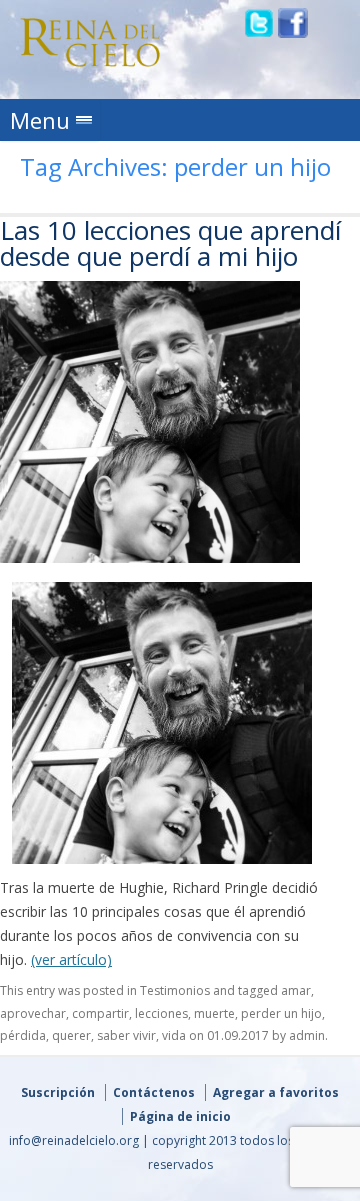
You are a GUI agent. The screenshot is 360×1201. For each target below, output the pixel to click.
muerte (214, 1013)
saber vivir (126, 1035)
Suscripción (58, 1092)
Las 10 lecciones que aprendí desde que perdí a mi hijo (170, 243)
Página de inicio (180, 1116)
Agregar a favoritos (276, 1092)
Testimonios (175, 990)
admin (307, 1035)
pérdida (23, 1035)
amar (296, 990)
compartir (100, 1013)
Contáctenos (154, 1092)
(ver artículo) (71, 959)
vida (174, 1035)
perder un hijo (281, 1013)
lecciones (161, 1013)
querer (71, 1035)
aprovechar (33, 1013)
